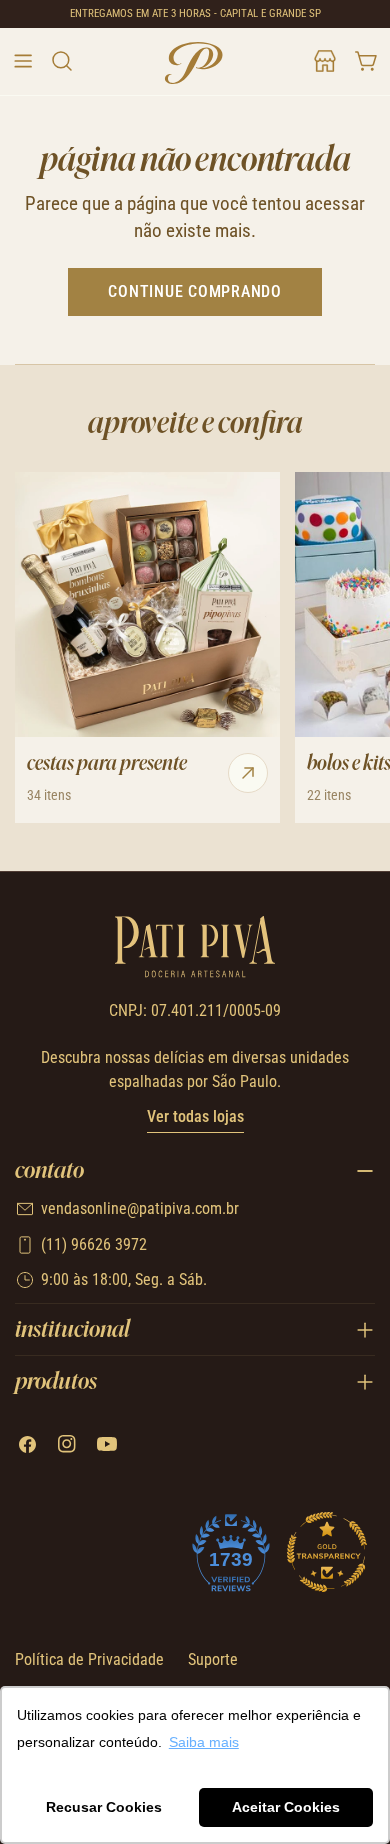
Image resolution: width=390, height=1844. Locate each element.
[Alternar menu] (23, 61)
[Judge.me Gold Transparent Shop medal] (327, 1552)
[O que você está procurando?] (61, 61)
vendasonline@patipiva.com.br (140, 1208)
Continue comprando (195, 291)
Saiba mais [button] (204, 1742)
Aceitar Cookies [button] (286, 1807)
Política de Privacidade (89, 1659)
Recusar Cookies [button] (104, 1807)
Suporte (213, 1659)
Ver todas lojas (195, 1116)
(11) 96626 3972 (94, 1244)
